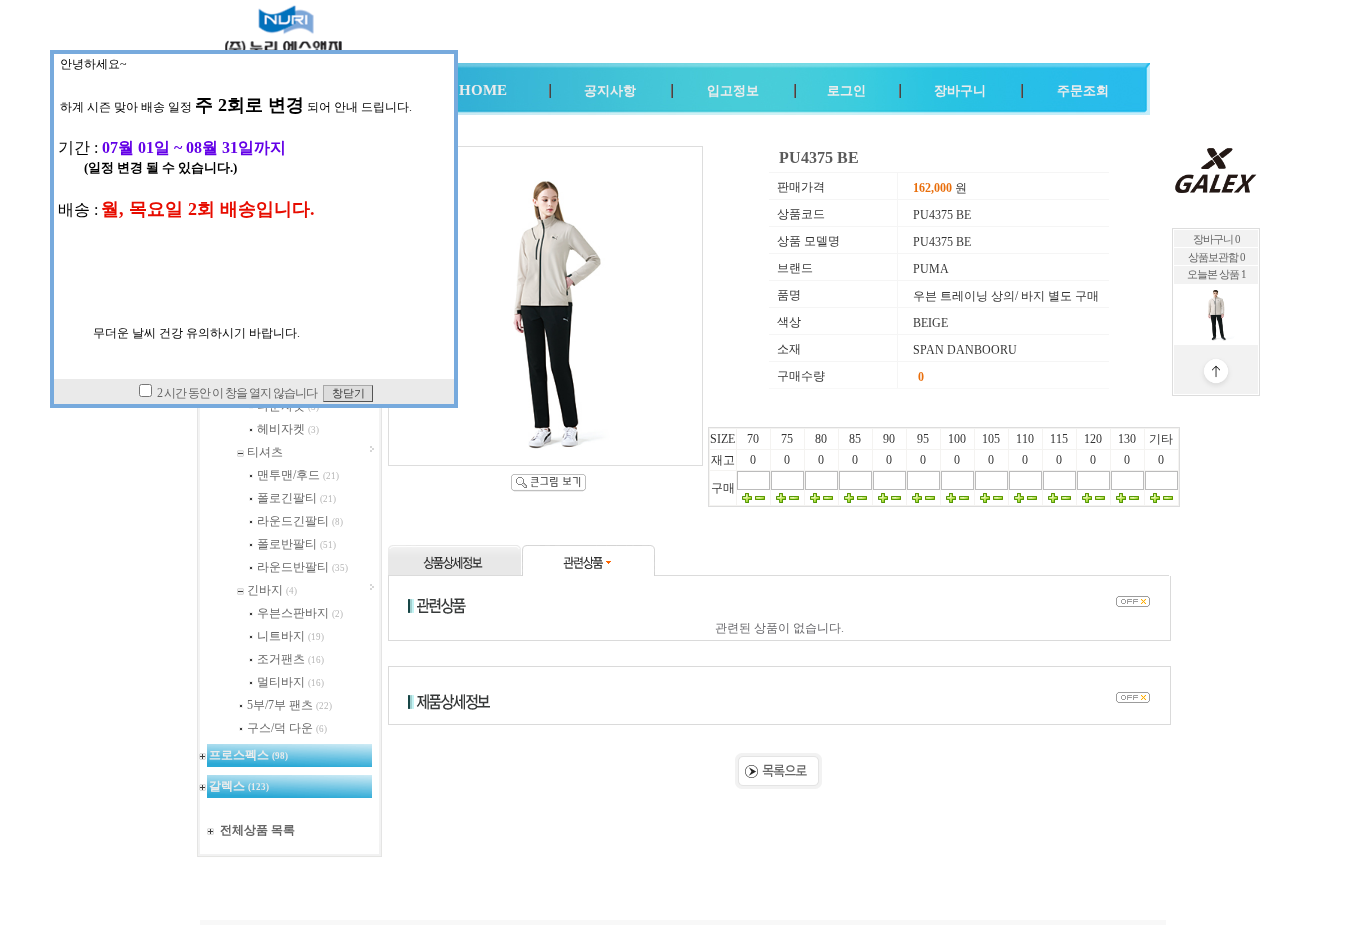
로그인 (846, 90)
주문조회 (1083, 90)
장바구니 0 (1216, 239)
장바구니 (960, 90)
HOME (483, 90)
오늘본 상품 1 (1216, 274)
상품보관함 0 (1216, 257)
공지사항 (610, 90)
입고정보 (733, 90)
